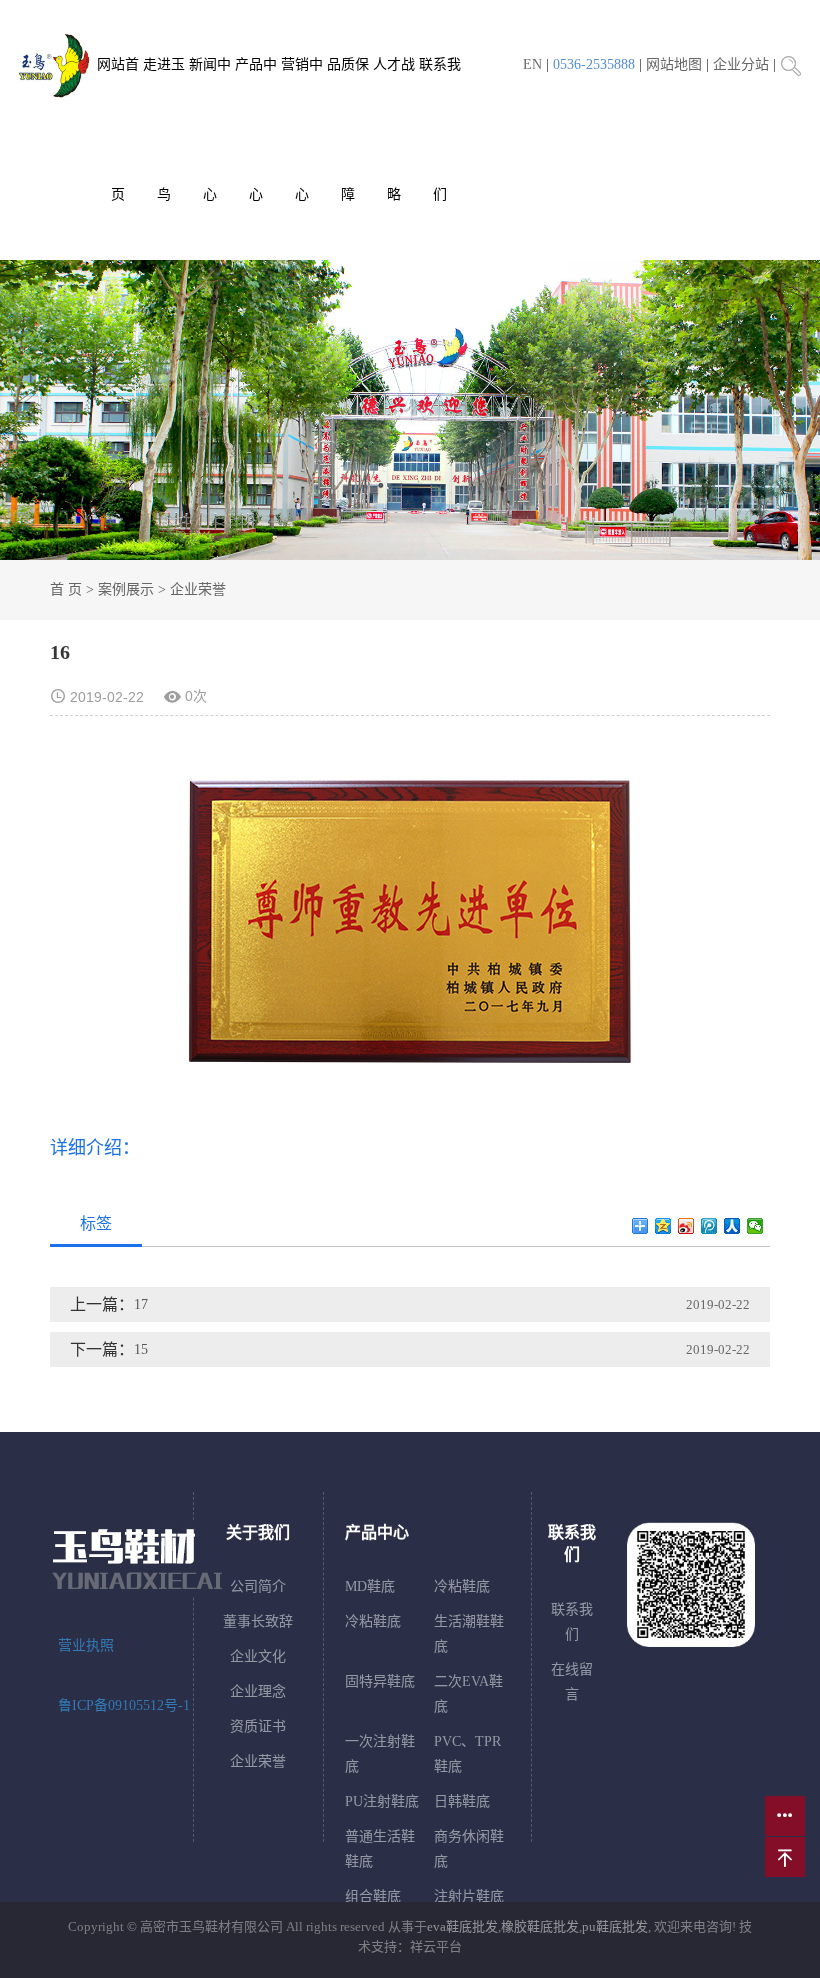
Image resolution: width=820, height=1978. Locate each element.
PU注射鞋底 (382, 1801)
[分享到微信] (755, 1226)
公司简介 (258, 1586)
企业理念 (258, 1691)
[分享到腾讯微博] (709, 1226)
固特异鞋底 (380, 1681)
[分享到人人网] (732, 1226)
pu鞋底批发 (615, 1926)
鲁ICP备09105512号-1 (124, 1705)
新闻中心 (210, 129)
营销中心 (302, 129)
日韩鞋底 (462, 1801)
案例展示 (126, 589)
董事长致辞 (258, 1621)
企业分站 (741, 64)
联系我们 (440, 129)
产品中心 (256, 129)
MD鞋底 (370, 1586)
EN (532, 64)
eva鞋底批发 (462, 1926)
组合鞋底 (373, 1896)
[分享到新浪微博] (686, 1226)
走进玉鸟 (164, 129)
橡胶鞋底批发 (540, 1926)
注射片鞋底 (469, 1896)
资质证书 (258, 1726)
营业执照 (86, 1645)
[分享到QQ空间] (663, 1226)
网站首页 (118, 129)
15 (141, 1349)
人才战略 (394, 129)
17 (141, 1304)
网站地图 (674, 64)
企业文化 (258, 1656)
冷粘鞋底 (462, 1586)
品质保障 (348, 129)
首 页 (66, 589)
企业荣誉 (198, 589)
